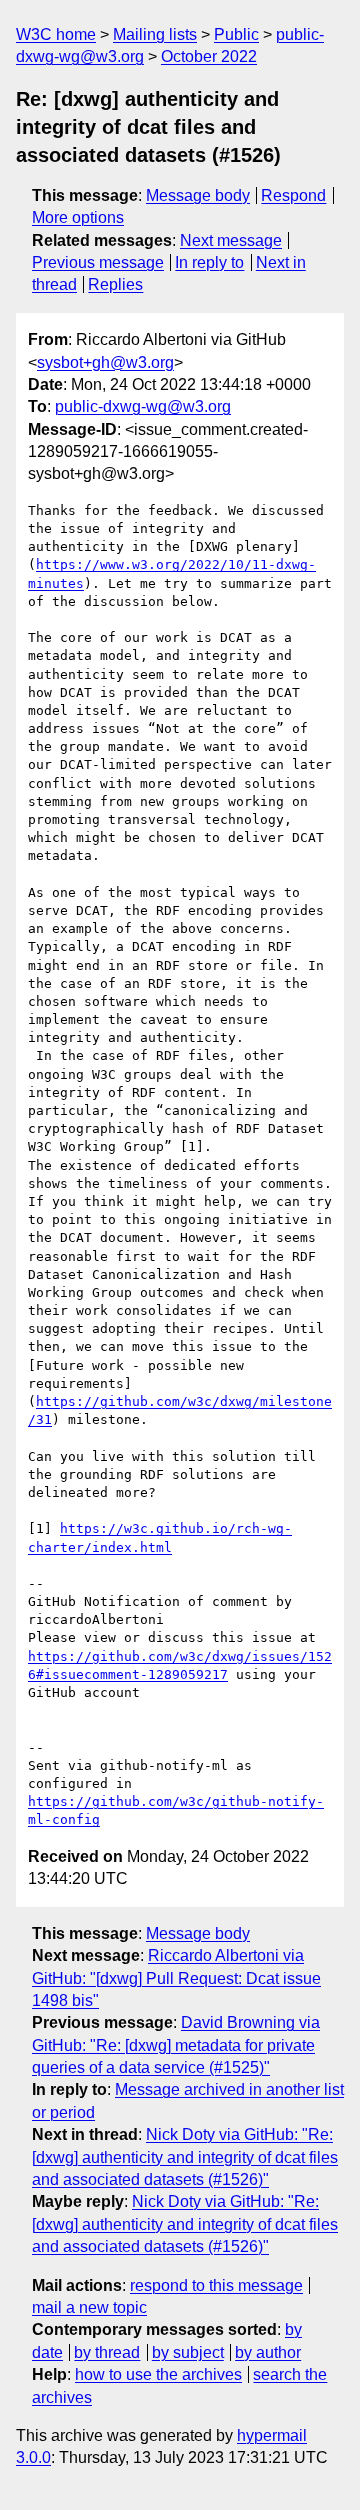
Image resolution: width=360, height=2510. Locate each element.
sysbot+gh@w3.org (105, 362)
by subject (188, 2352)
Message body (198, 195)
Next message (231, 240)
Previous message (98, 262)
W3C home (56, 34)
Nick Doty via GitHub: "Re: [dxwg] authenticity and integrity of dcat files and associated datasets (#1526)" (185, 2157)
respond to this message (216, 2285)
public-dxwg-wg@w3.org (143, 406)
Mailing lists (155, 34)
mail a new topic (89, 2307)
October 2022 (209, 56)
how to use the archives (158, 2374)
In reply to (209, 262)
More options (78, 217)
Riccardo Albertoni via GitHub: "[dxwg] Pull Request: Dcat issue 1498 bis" (176, 1978)
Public (236, 34)
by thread (107, 2352)
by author (268, 2352)
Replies (115, 284)
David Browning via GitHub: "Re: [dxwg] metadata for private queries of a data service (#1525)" (176, 2045)
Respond (293, 195)
